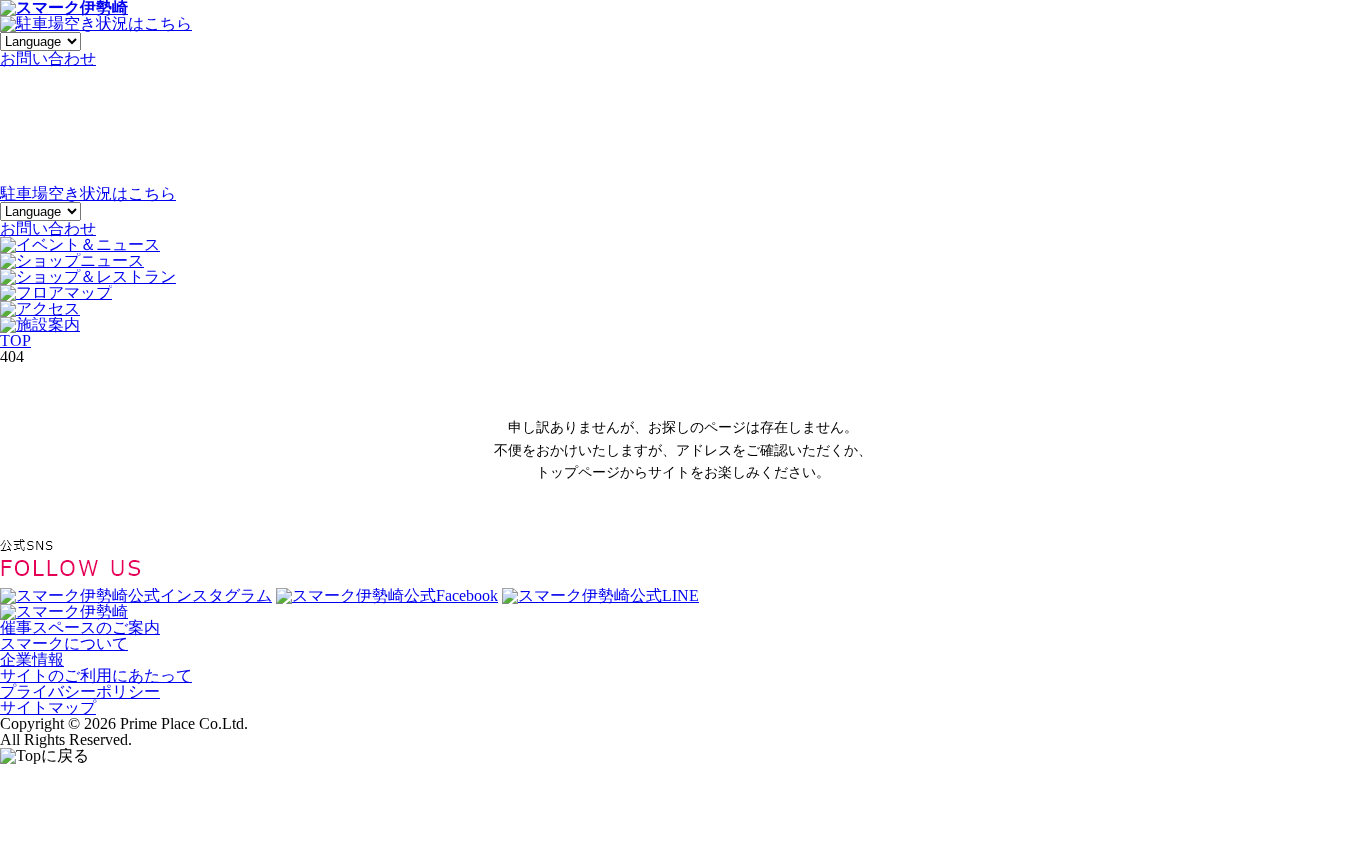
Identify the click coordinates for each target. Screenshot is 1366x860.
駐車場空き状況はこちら (88, 193)
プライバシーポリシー (80, 691)
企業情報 (32, 659)
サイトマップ (48, 707)
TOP (15, 340)
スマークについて (64, 643)
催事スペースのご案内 (80, 627)
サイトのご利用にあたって (96, 675)
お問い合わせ (48, 228)
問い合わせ (48, 58)
